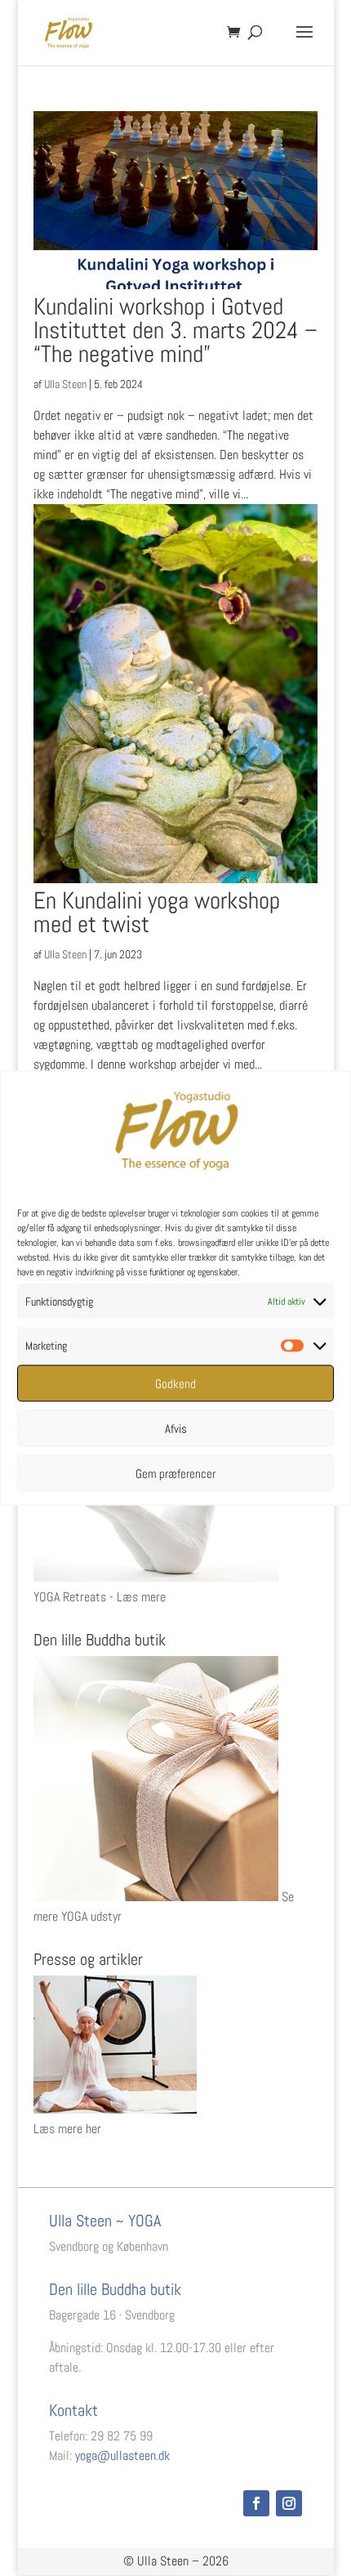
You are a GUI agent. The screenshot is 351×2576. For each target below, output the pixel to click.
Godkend (175, 1383)
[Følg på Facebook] (256, 2503)
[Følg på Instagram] (289, 2503)
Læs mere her (67, 2129)
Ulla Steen (65, 384)
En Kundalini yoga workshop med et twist (157, 913)
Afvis (176, 1428)
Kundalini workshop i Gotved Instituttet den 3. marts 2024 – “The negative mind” (175, 330)
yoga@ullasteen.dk (122, 2455)
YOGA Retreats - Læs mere (100, 1597)
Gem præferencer (175, 1473)
